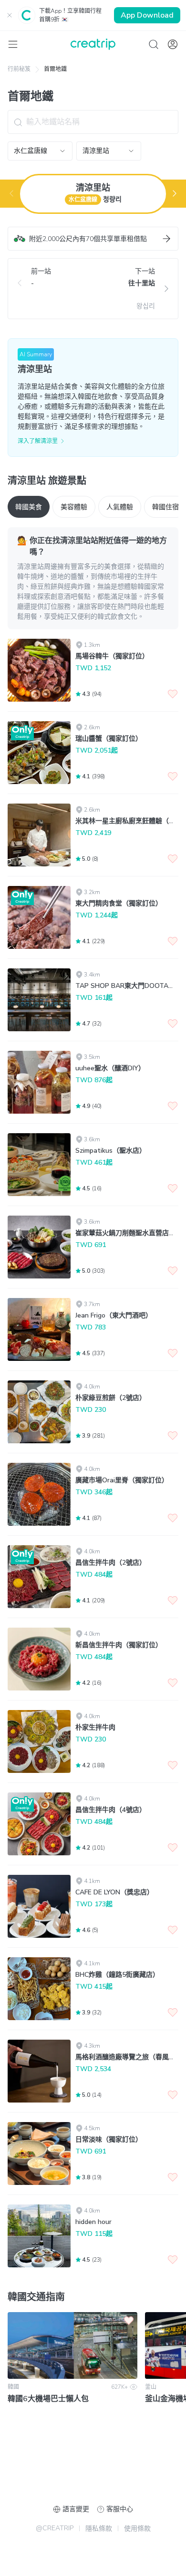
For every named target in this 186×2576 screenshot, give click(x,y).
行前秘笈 (19, 69)
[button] (93, 239)
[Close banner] (10, 15)
